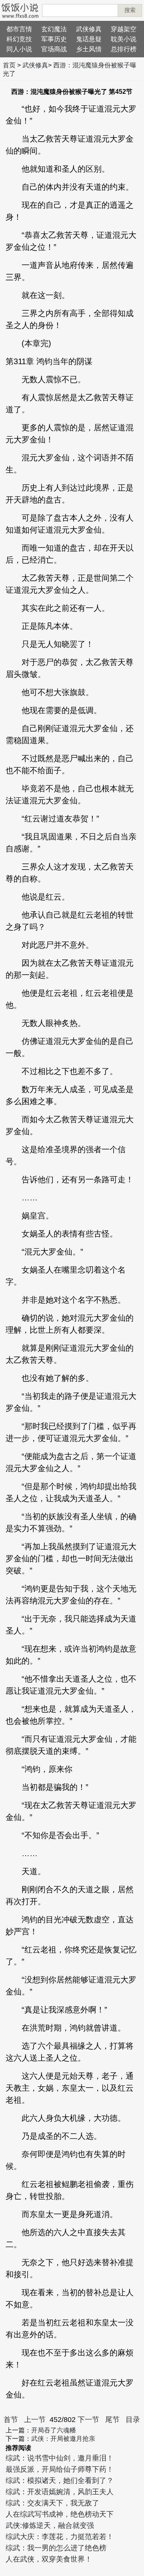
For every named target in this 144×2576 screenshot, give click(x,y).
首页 (9, 65)
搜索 (130, 10)
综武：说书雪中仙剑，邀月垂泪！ (60, 2458)
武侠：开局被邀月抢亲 (63, 2439)
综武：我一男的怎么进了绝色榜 (56, 2548)
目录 (133, 2420)
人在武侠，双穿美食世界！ (49, 2559)
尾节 (112, 2420)
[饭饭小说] (20, 10)
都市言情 (19, 29)
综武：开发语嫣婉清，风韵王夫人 (60, 2492)
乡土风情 (89, 49)
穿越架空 (124, 29)
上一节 (35, 2420)
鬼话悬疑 (89, 39)
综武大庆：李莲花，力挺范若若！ (60, 2537)
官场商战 (54, 49)
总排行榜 (124, 49)
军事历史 (54, 39)
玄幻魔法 (54, 29)
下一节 (88, 2420)
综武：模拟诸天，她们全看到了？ (60, 2481)
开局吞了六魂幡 (54, 2430)
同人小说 (19, 49)
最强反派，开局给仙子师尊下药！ (60, 2469)
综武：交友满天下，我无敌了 (52, 2503)
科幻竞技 (19, 39)
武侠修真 (89, 29)
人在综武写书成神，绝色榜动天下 (60, 2514)
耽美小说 (124, 39)
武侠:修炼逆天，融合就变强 (50, 2525)
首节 (11, 2420)
